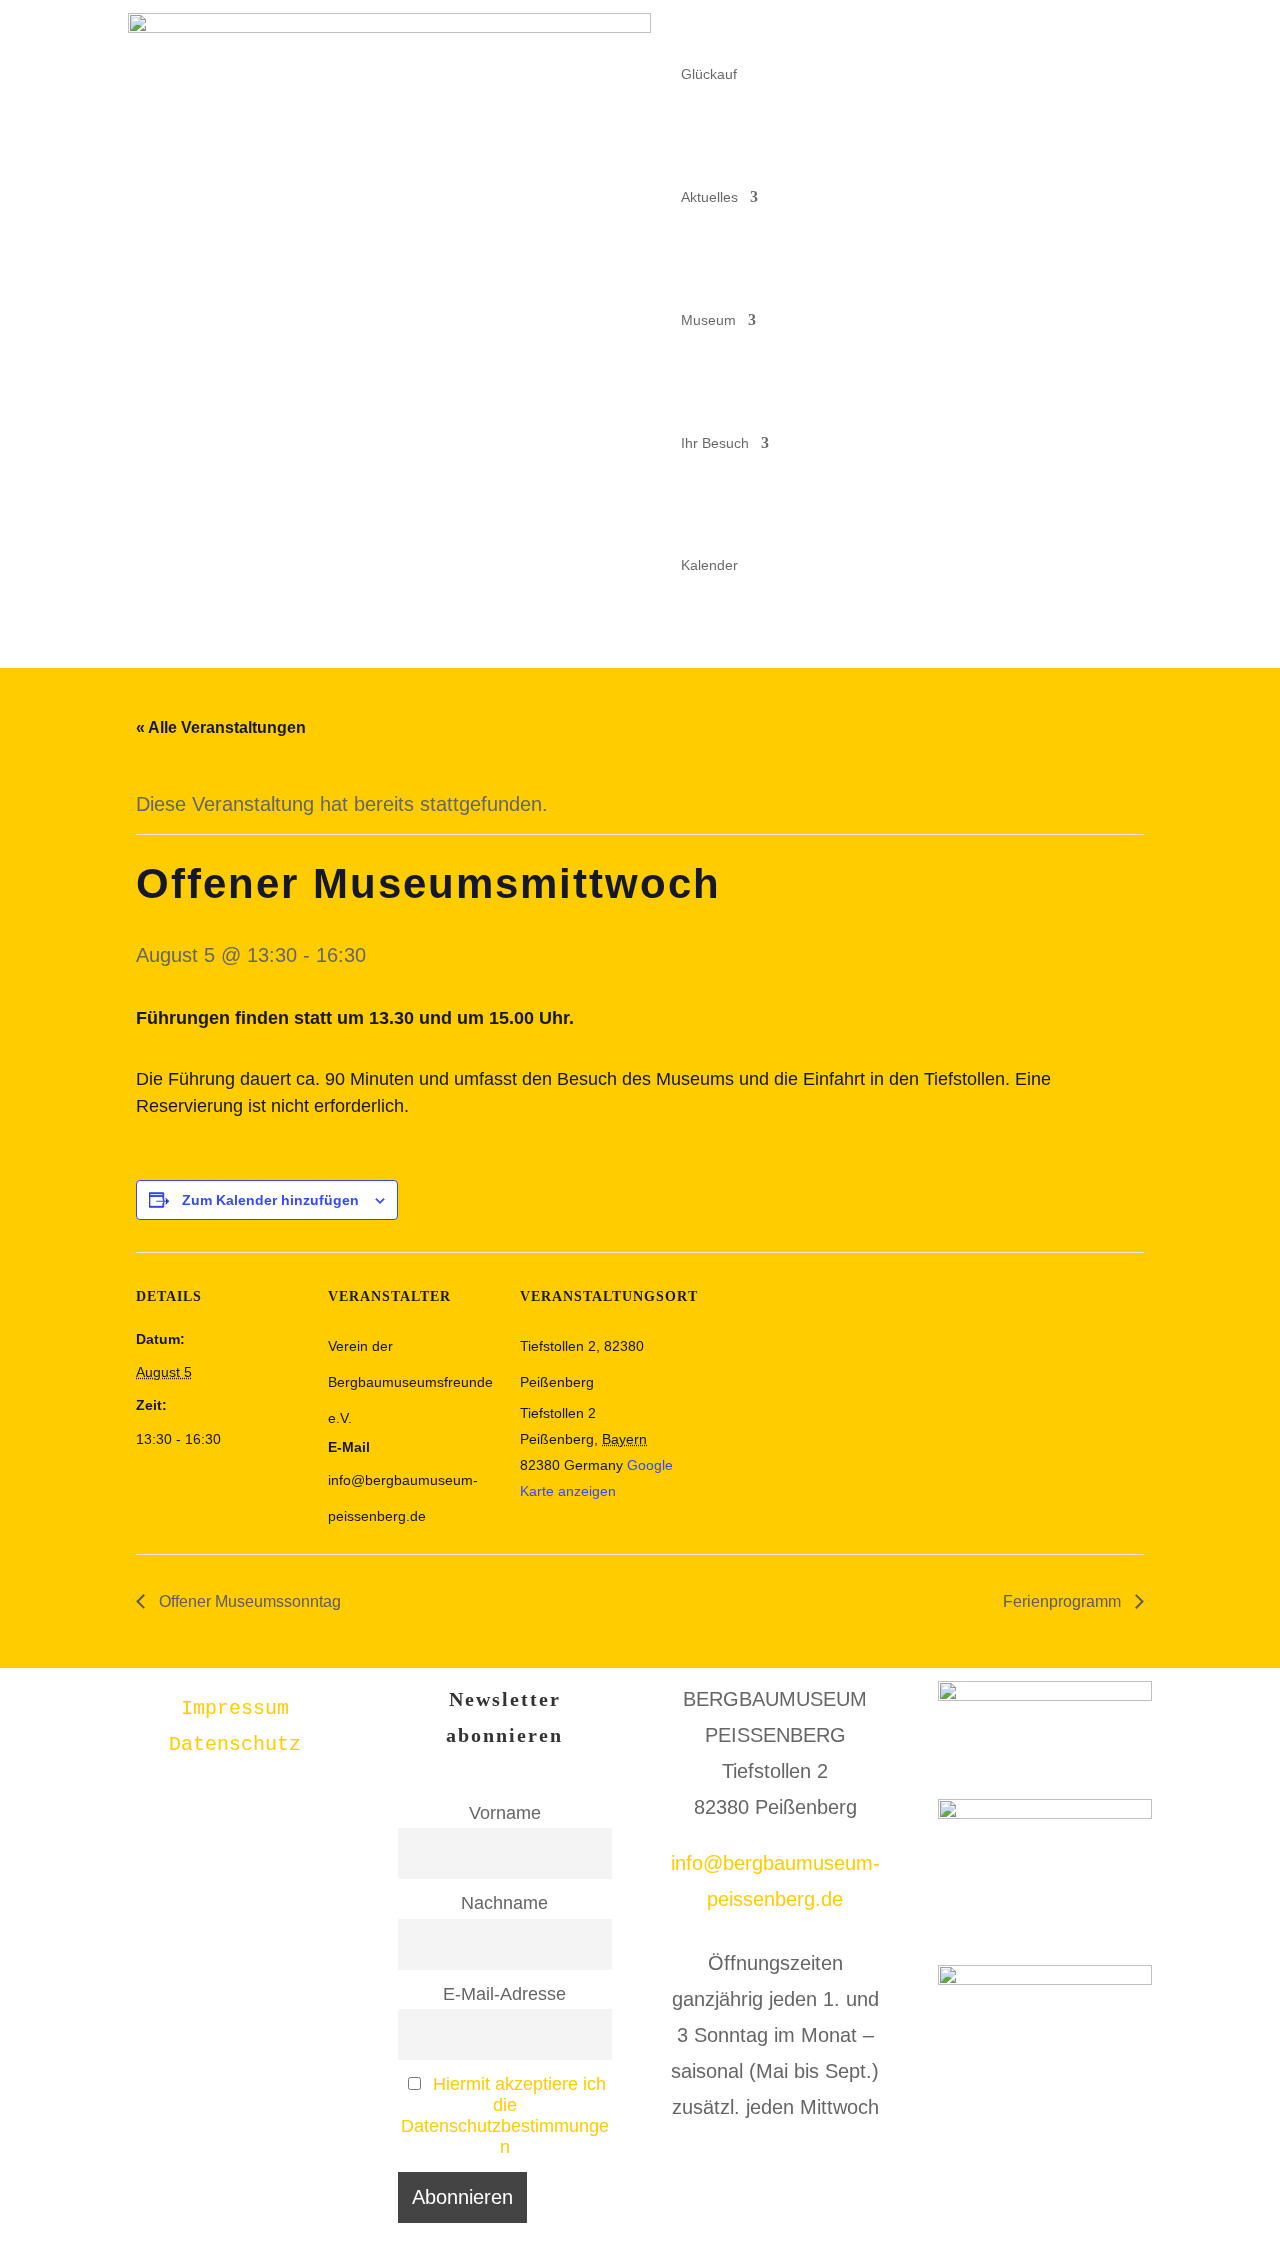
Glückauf (709, 74)
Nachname (504, 1903)
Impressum (235, 1708)
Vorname (505, 1813)
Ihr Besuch (715, 443)
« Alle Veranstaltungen (221, 727)
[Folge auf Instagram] (1136, 29)
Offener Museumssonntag (248, 1601)
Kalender (709, 565)
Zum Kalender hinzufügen (270, 1200)
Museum (708, 320)
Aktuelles (709, 197)
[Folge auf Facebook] (1096, 29)
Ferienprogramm (1064, 1601)
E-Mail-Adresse (504, 1994)
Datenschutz (235, 1744)
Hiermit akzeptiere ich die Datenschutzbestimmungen (505, 2115)
